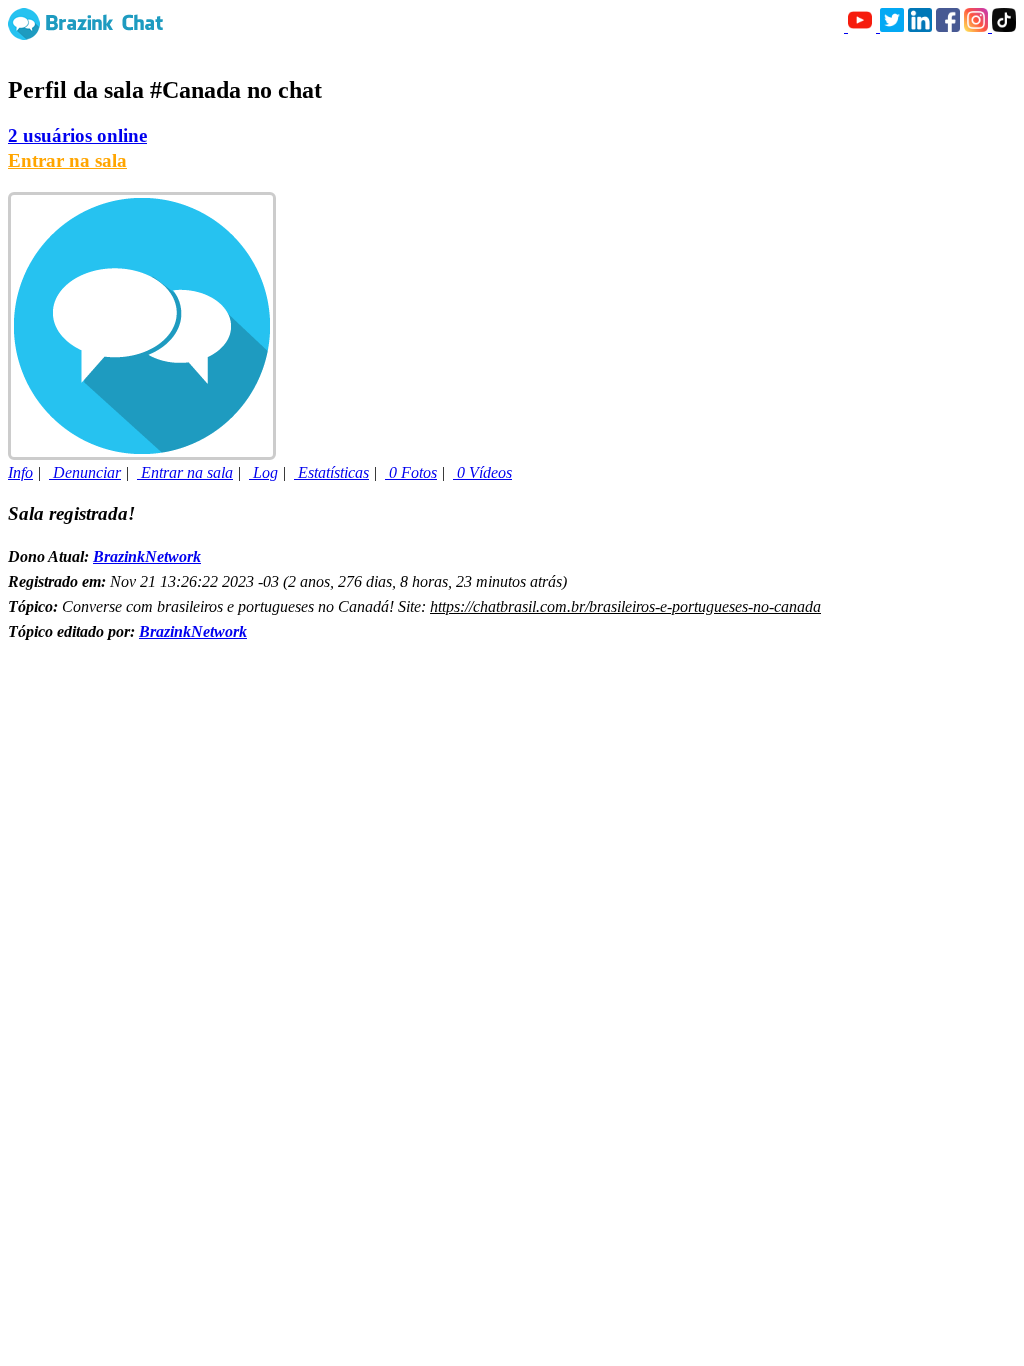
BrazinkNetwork (147, 556)
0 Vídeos (482, 472)
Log (263, 472)
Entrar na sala (67, 160)
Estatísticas (331, 472)
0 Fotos (411, 472)
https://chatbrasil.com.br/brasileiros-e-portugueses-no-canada (625, 606)
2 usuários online (77, 135)
